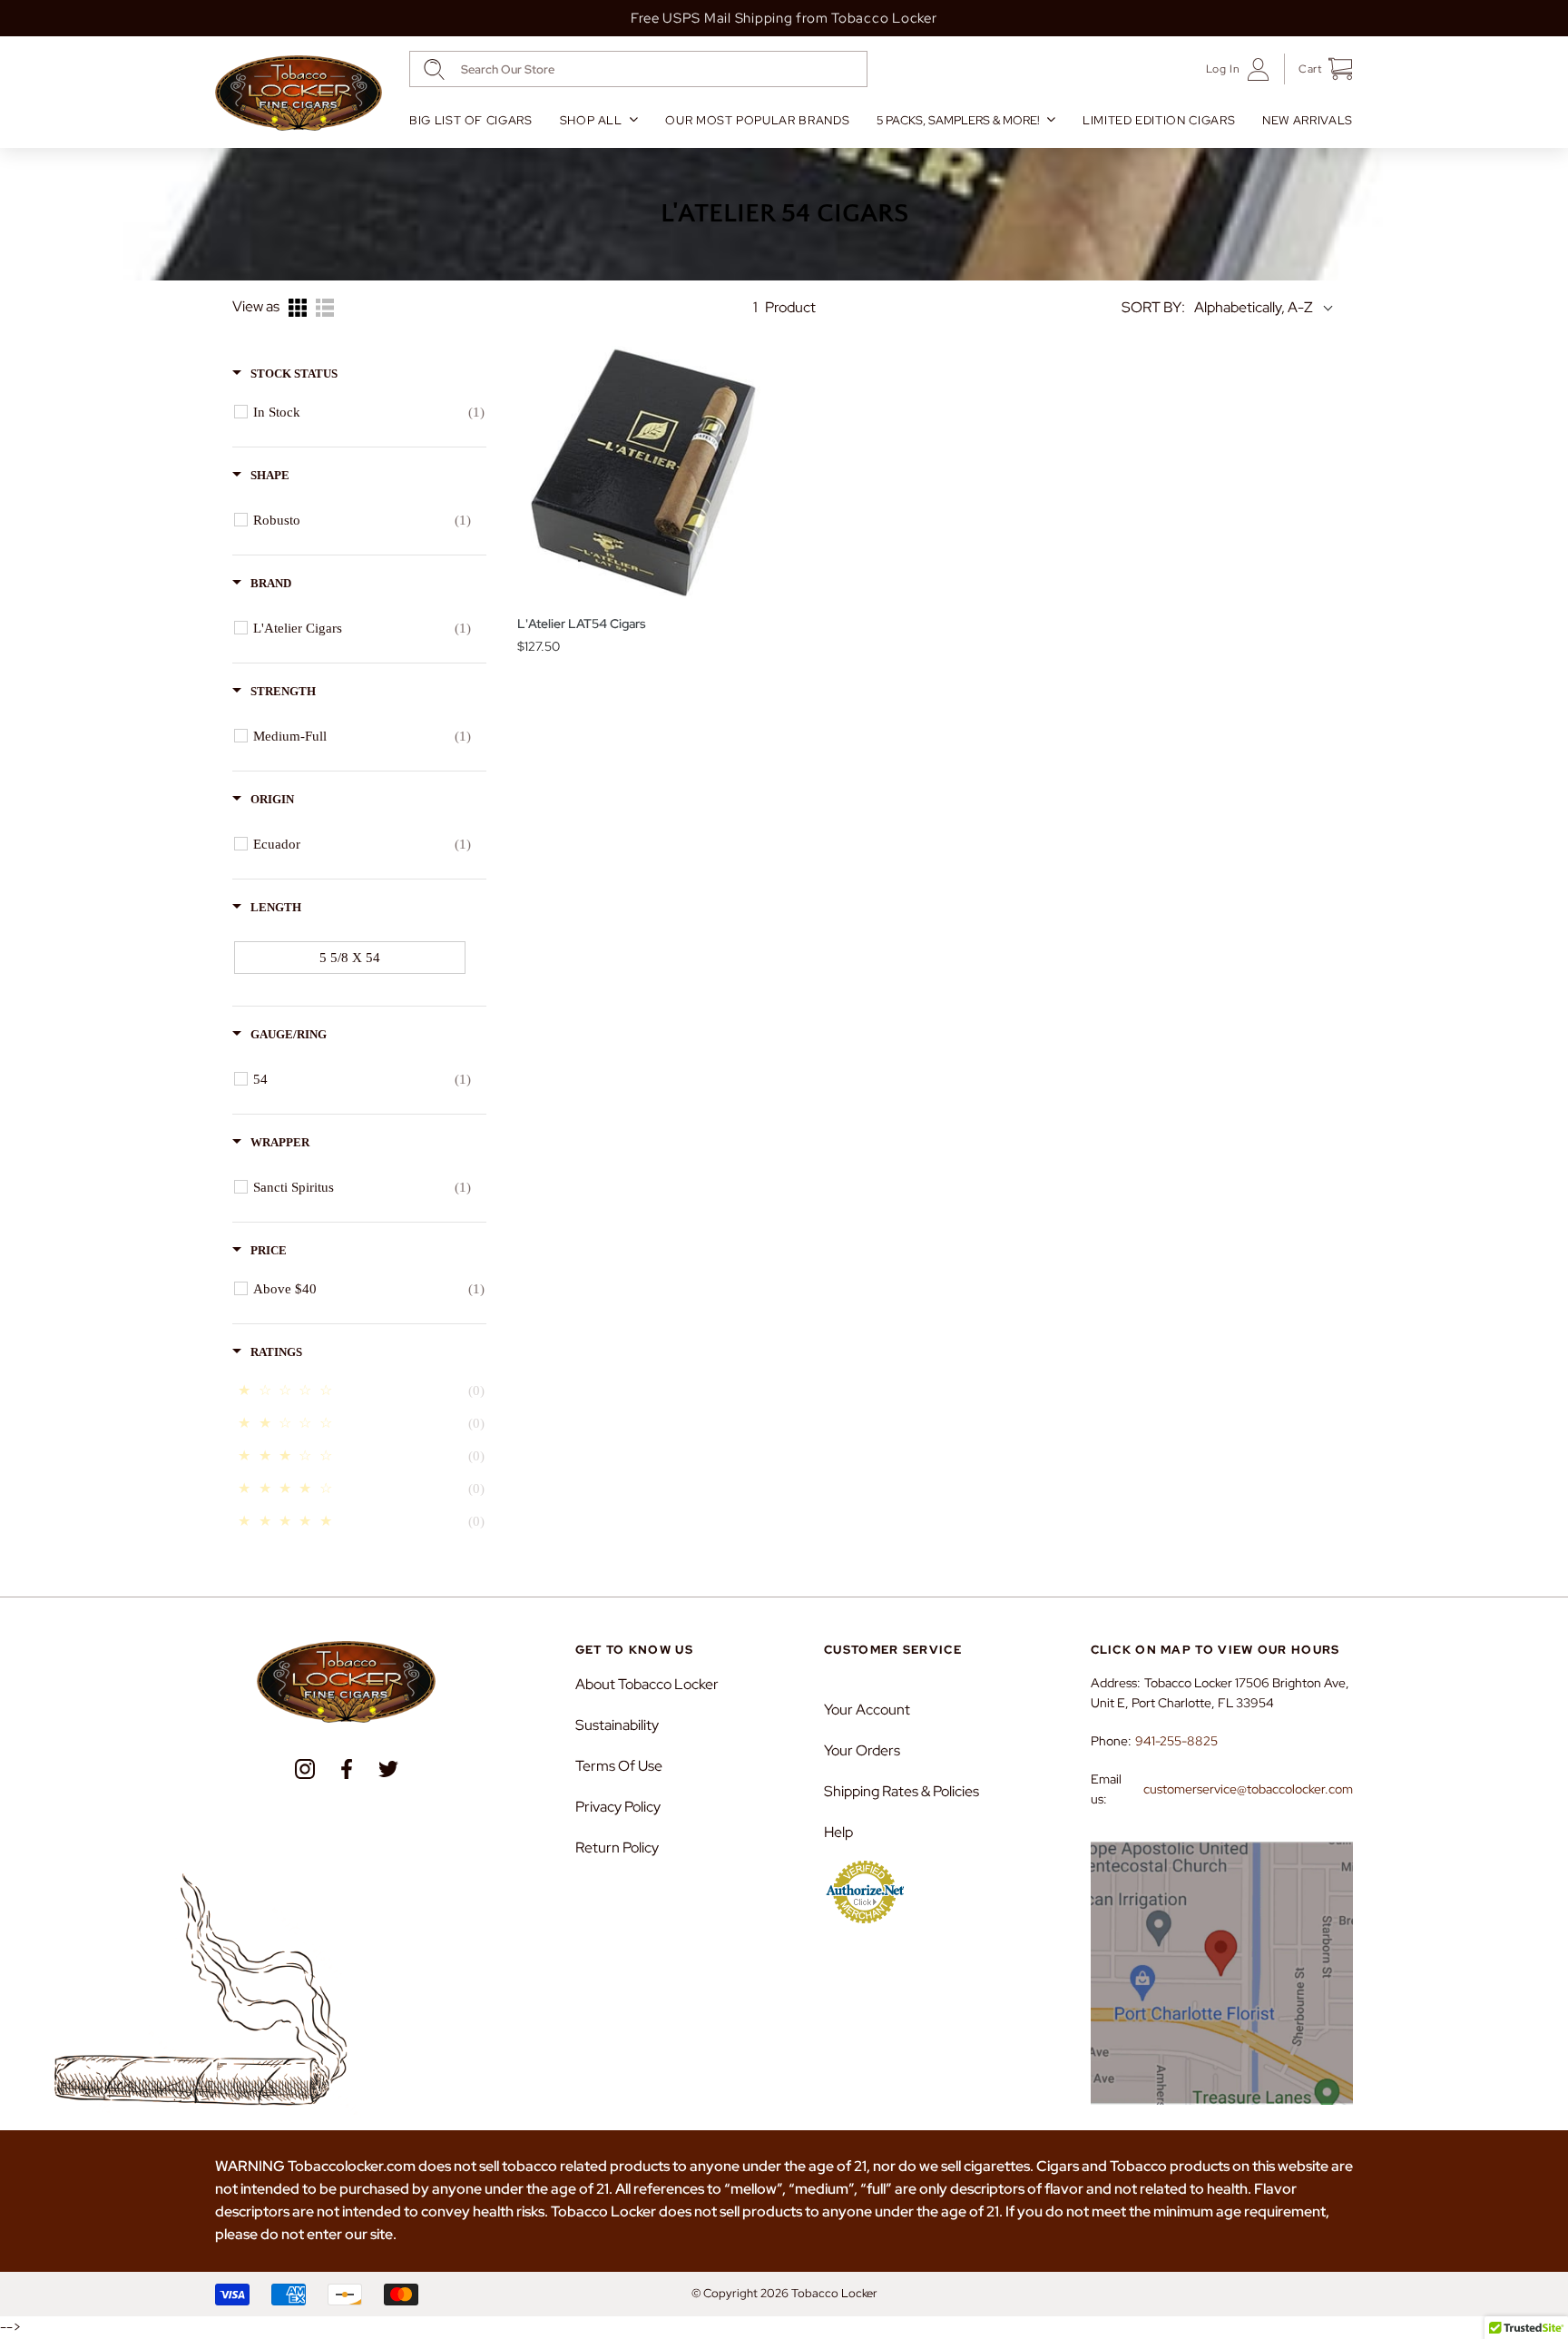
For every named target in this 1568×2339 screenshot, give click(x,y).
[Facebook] (347, 1769)
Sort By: (1153, 308)
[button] (1319, 69)
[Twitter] (388, 1769)
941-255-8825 (1176, 1741)
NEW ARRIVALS (1308, 120)
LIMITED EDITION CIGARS (1159, 120)
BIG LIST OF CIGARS (471, 120)
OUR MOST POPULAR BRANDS (757, 120)
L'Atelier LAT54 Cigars (582, 624)
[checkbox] (369, 412)
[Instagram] (305, 1769)
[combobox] (638, 69)
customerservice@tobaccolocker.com (1248, 1789)
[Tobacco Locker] (299, 93)
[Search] (434, 69)
